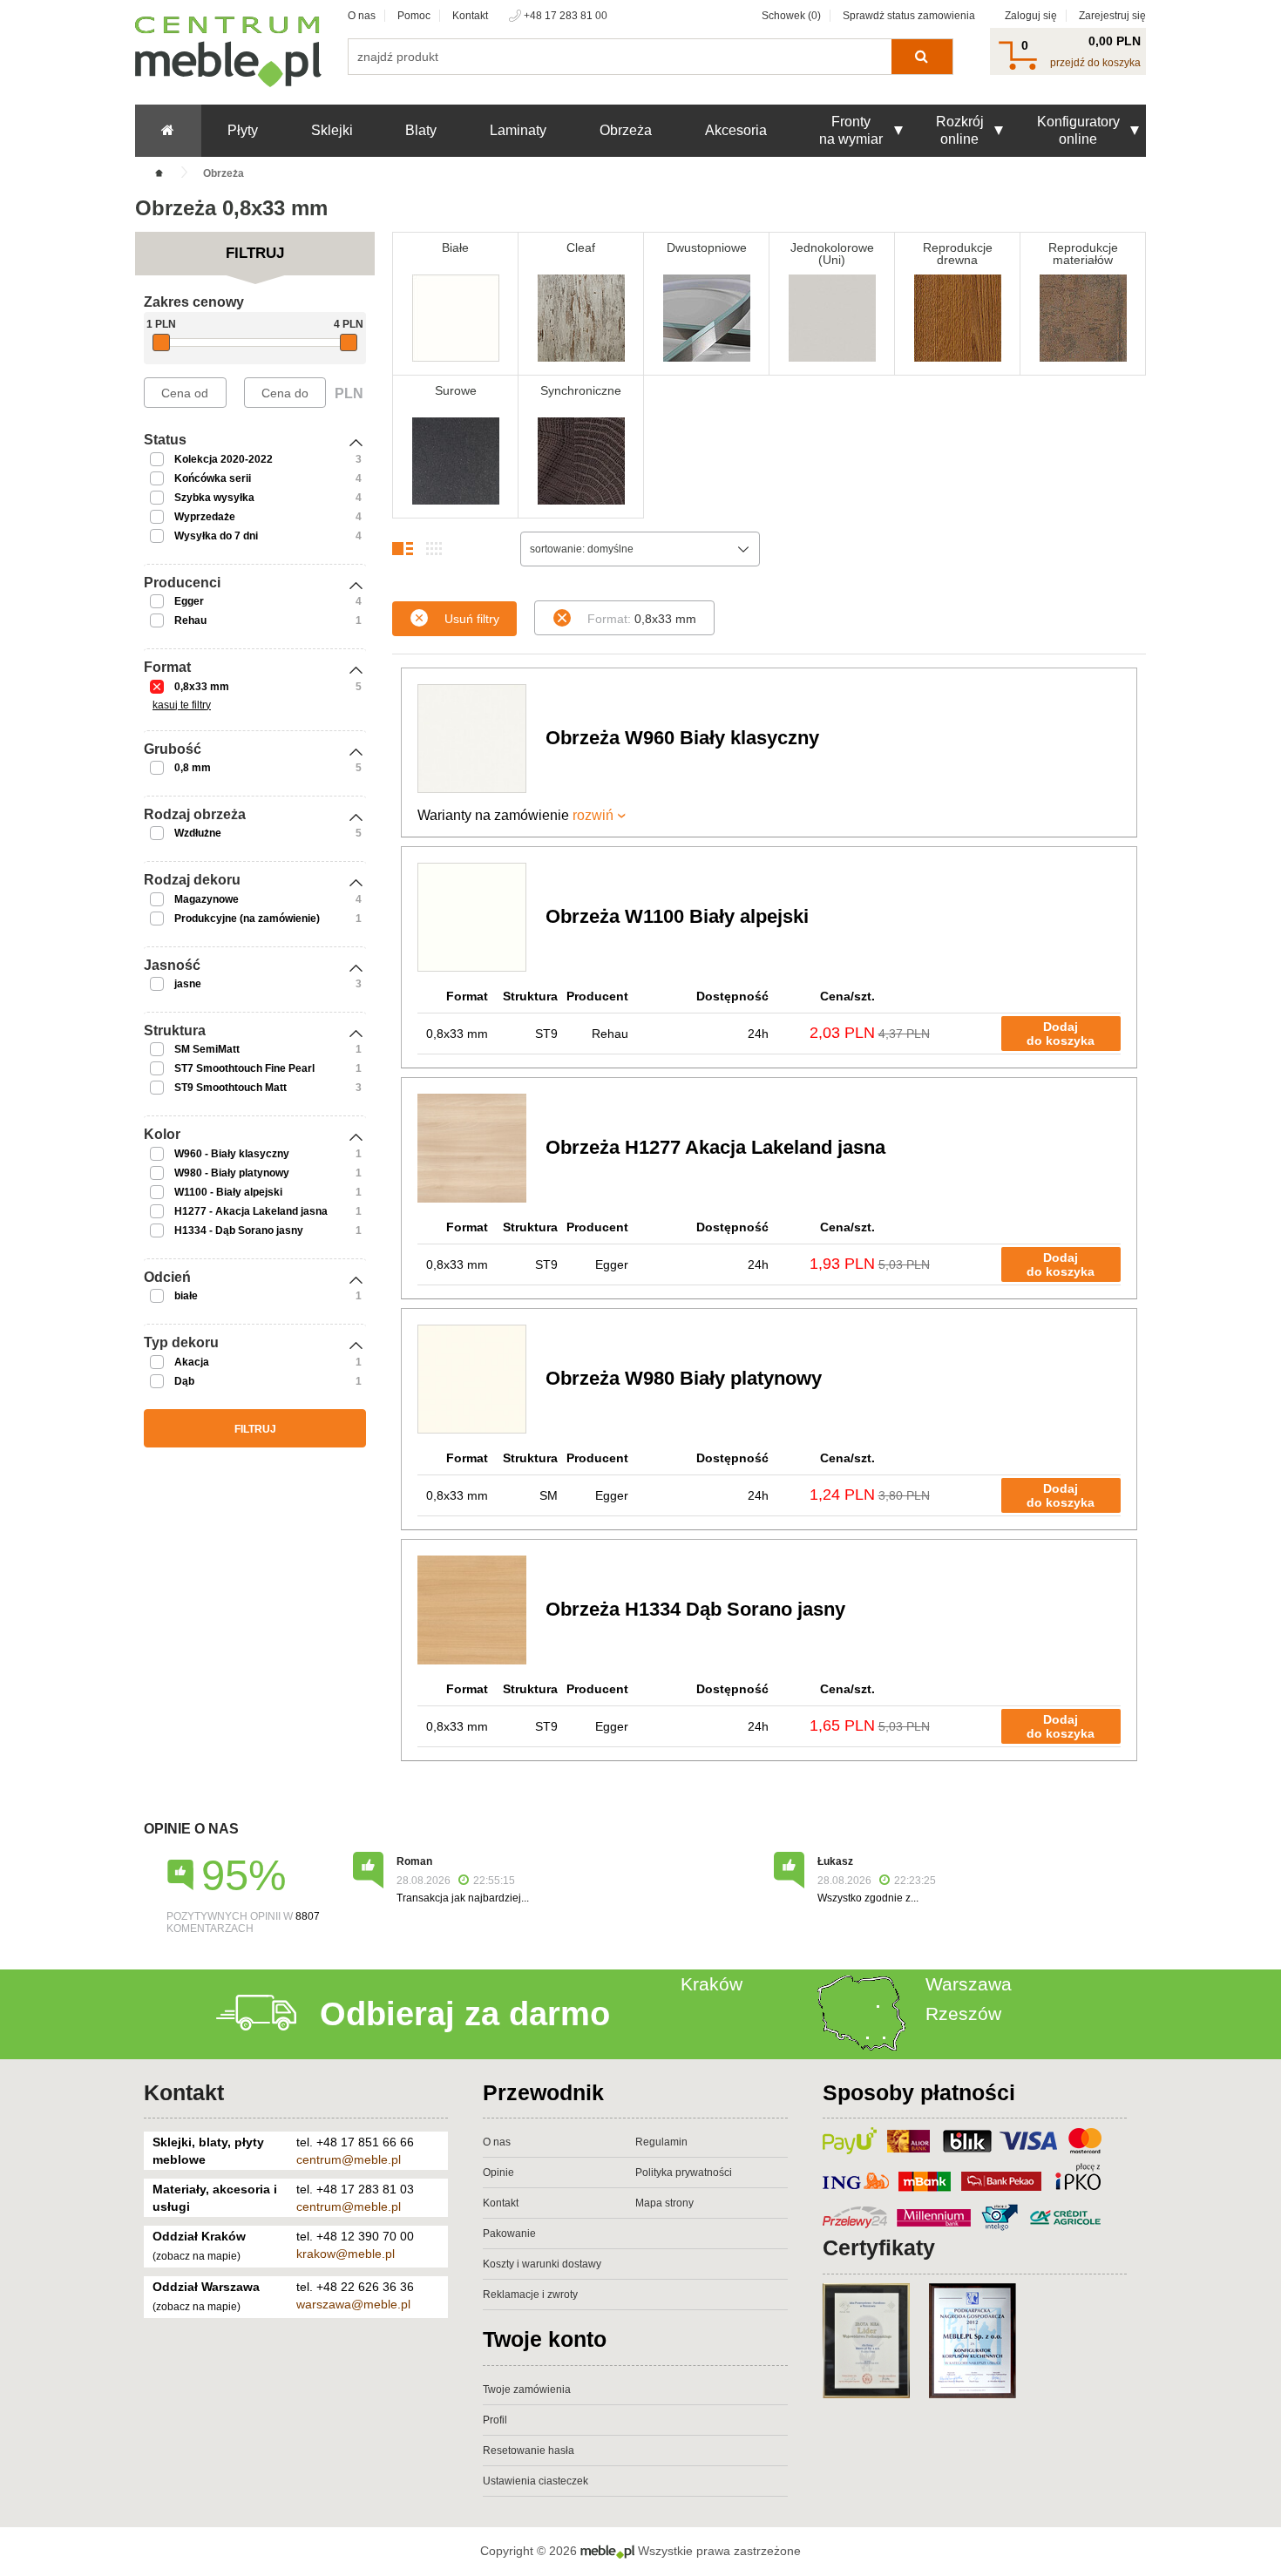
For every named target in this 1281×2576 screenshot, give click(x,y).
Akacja (192, 1362)
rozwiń (593, 815)
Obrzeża (626, 130)
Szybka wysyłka (214, 498)
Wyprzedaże (205, 517)
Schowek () (791, 16)
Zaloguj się (1031, 16)
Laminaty (518, 130)
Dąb (184, 1381)
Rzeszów (963, 2013)
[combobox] (640, 549)
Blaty (421, 130)
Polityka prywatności (684, 2173)
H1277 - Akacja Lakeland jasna (251, 1211)
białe (186, 1296)
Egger (189, 601)
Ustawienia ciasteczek (535, 2481)
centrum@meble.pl (349, 2159)
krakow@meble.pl (346, 2254)
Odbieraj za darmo (465, 2014)
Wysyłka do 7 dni (216, 536)
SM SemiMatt (207, 1049)
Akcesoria (736, 130)
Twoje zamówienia (527, 2390)
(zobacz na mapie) (197, 2256)
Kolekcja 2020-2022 (224, 459)
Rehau (190, 620)
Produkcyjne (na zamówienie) (247, 919)
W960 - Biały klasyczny (232, 1154)
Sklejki (332, 130)
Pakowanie (509, 2234)
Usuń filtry (472, 619)
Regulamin (661, 2142)
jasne (188, 984)
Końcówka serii (213, 478)
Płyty (243, 130)
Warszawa (969, 1984)
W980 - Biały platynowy (232, 1173)
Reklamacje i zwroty (530, 2295)
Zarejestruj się (1112, 16)
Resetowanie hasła (529, 2451)
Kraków (712, 1984)
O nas (362, 16)
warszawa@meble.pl (353, 2304)
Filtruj (255, 1429)
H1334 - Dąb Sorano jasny (239, 1230)
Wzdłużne (198, 833)
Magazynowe (207, 899)
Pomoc (414, 16)
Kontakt (470, 16)
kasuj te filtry (182, 705)
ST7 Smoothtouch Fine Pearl (244, 1068)
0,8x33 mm (202, 687)
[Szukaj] (922, 57)
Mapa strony (664, 2203)
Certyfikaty (879, 2247)
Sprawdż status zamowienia (909, 16)
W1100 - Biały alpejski (228, 1192)
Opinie (498, 2173)
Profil (495, 2420)
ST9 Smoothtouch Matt (230, 1088)
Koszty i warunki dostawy (542, 2264)
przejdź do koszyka (1095, 63)
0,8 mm (193, 768)
